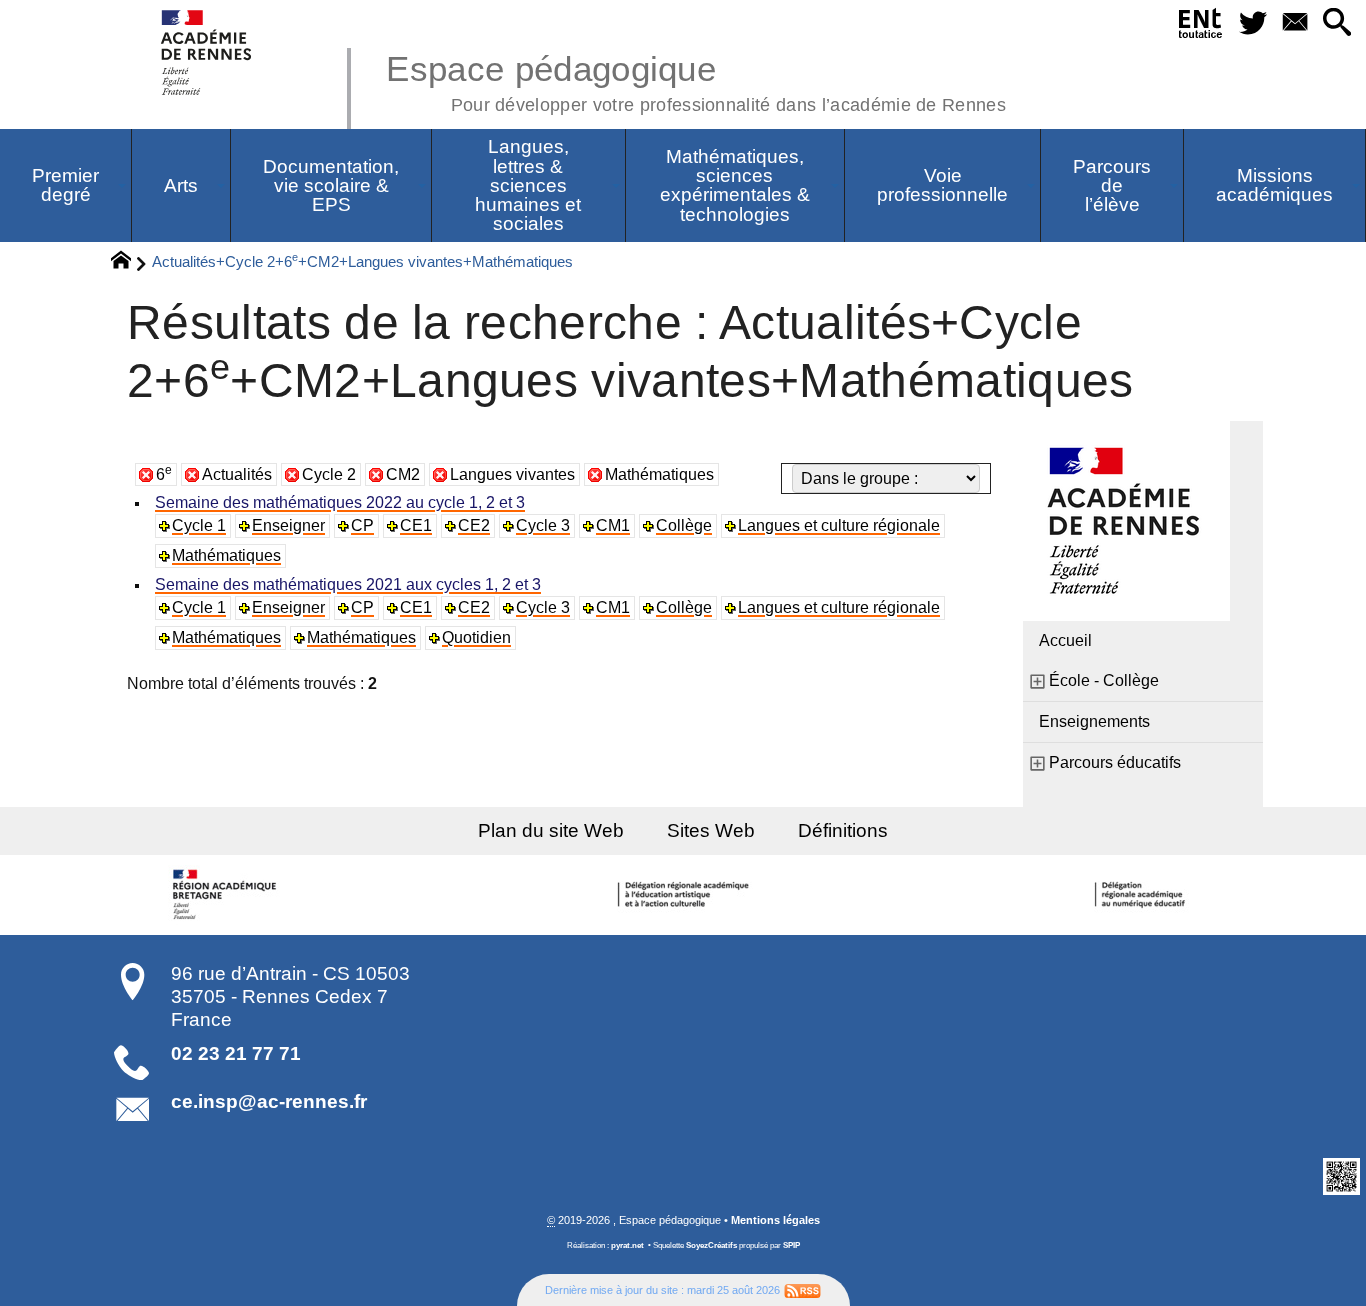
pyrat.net (627, 1245)
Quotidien (476, 637)
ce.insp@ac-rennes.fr (269, 1101)
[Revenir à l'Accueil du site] (129, 263)
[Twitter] (1254, 23)
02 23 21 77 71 (236, 1053)
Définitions (843, 830)
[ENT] (1201, 27)
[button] (1337, 23)
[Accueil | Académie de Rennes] (228, 895)
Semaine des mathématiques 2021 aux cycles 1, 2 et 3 (348, 584)
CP (362, 525)
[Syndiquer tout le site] (802, 1290)
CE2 (474, 525)
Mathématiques (659, 474)
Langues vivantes (512, 474)
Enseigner (288, 525)
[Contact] (1295, 23)
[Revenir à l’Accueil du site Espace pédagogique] (207, 52)
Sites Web (711, 830)
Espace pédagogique (696, 80)
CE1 (416, 525)
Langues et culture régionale (839, 525)
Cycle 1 (199, 525)
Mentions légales (775, 1220)
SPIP (791, 1245)
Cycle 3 (543, 525)
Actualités (237, 474)
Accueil (1065, 640)
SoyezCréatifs (711, 1245)
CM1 (613, 525)
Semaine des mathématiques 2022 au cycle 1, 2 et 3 (340, 502)
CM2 (403, 474)
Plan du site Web (551, 830)
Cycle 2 (329, 474)
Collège (684, 525)
